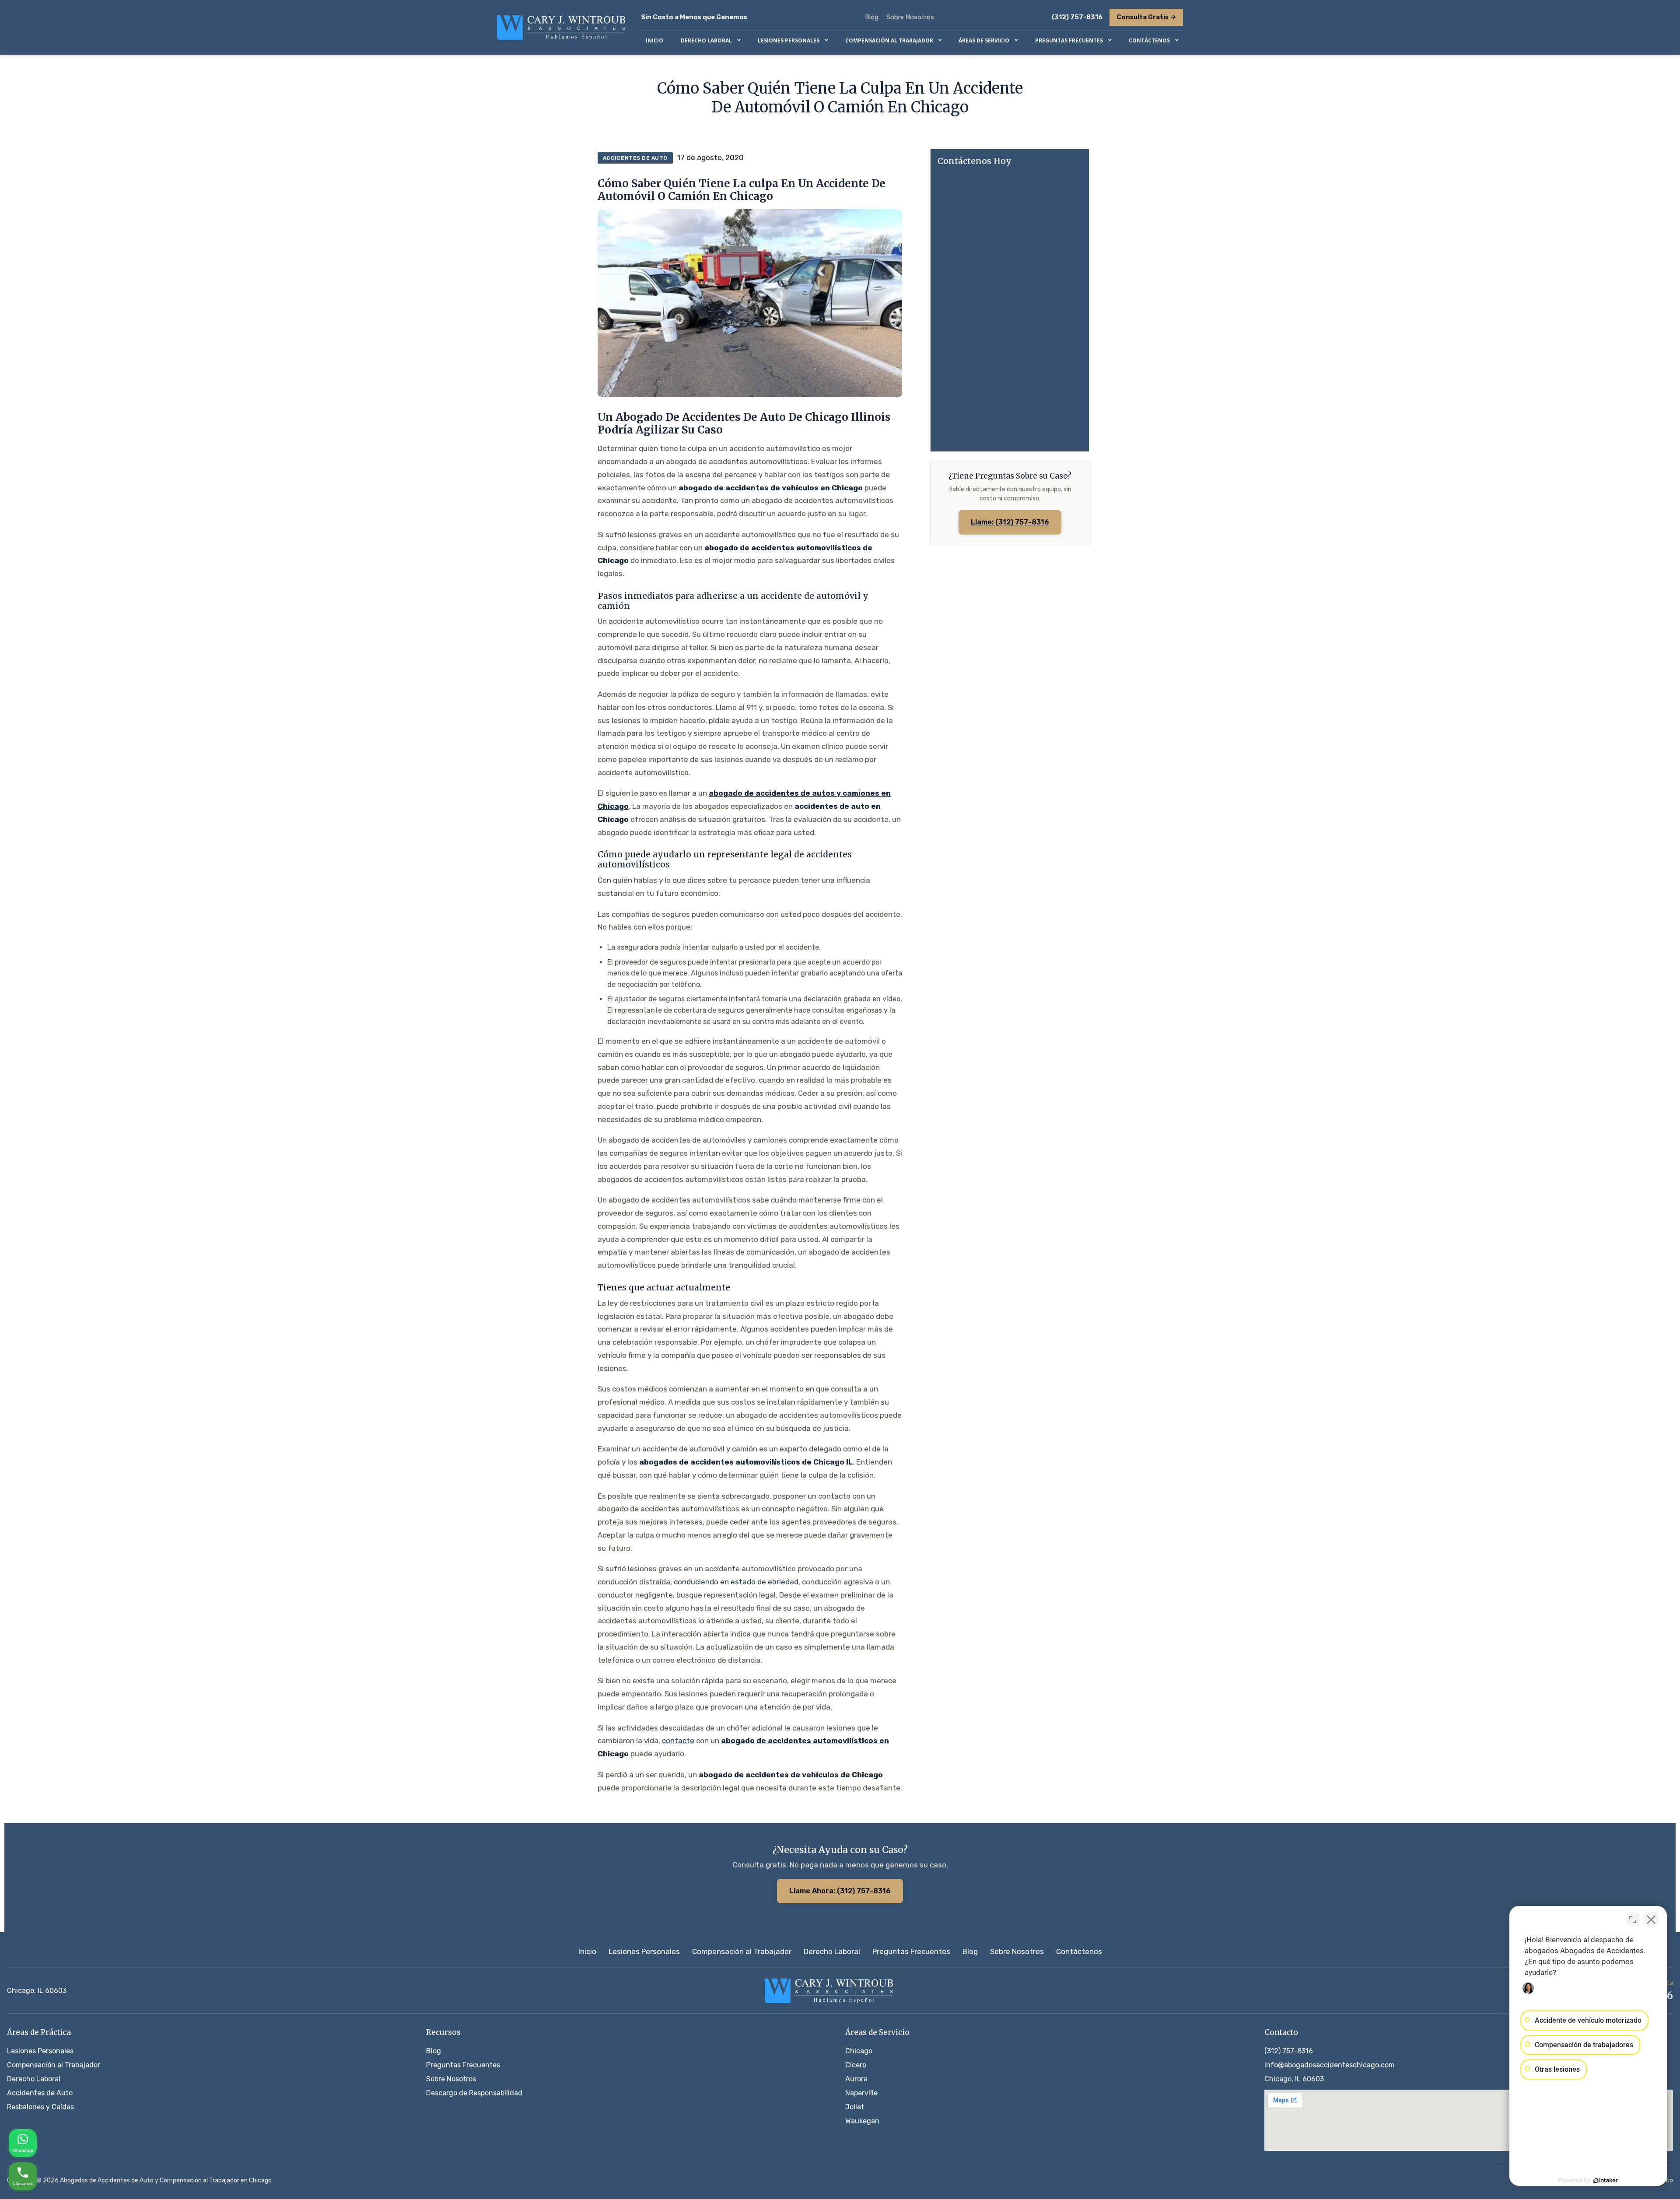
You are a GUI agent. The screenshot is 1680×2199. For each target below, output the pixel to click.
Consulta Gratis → (1146, 17)
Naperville (861, 2093)
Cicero (856, 2065)
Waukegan (862, 2121)
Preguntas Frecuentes (911, 1951)
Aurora (856, 2079)
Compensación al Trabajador (742, 1951)
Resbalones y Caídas (40, 2107)
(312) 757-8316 (1077, 17)
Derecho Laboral (832, 1951)
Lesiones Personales (644, 1951)
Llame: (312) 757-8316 (1010, 522)
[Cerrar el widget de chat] (1651, 1919)
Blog (872, 17)
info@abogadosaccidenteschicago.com (1330, 2065)
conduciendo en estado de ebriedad (736, 1582)
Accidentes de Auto (40, 2093)
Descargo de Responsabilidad (474, 2093)
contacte (678, 1741)
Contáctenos (1079, 1951)
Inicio (587, 1951)
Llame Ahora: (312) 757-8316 (840, 1891)
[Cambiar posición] (1633, 1919)
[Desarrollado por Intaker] (1606, 2181)
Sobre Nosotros (910, 17)
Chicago (859, 2051)
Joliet (855, 2107)
